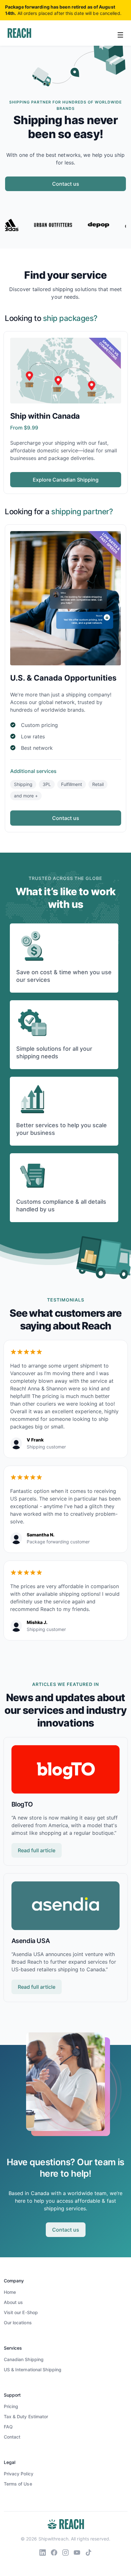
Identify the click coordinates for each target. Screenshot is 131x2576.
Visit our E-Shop (21, 2312)
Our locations (18, 2323)
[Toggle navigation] (121, 34)
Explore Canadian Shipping (66, 480)
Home (10, 2292)
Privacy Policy (19, 2474)
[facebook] (54, 2552)
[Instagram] (65, 2552)
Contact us (66, 184)
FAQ (8, 2427)
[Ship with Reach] (19, 33)
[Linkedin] (43, 2552)
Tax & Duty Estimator (26, 2416)
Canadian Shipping (24, 2359)
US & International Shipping (33, 2370)
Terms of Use (18, 2484)
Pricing (11, 2406)
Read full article (37, 1850)
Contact (12, 2437)
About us (14, 2302)
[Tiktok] (88, 2552)
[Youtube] (77, 2552)
